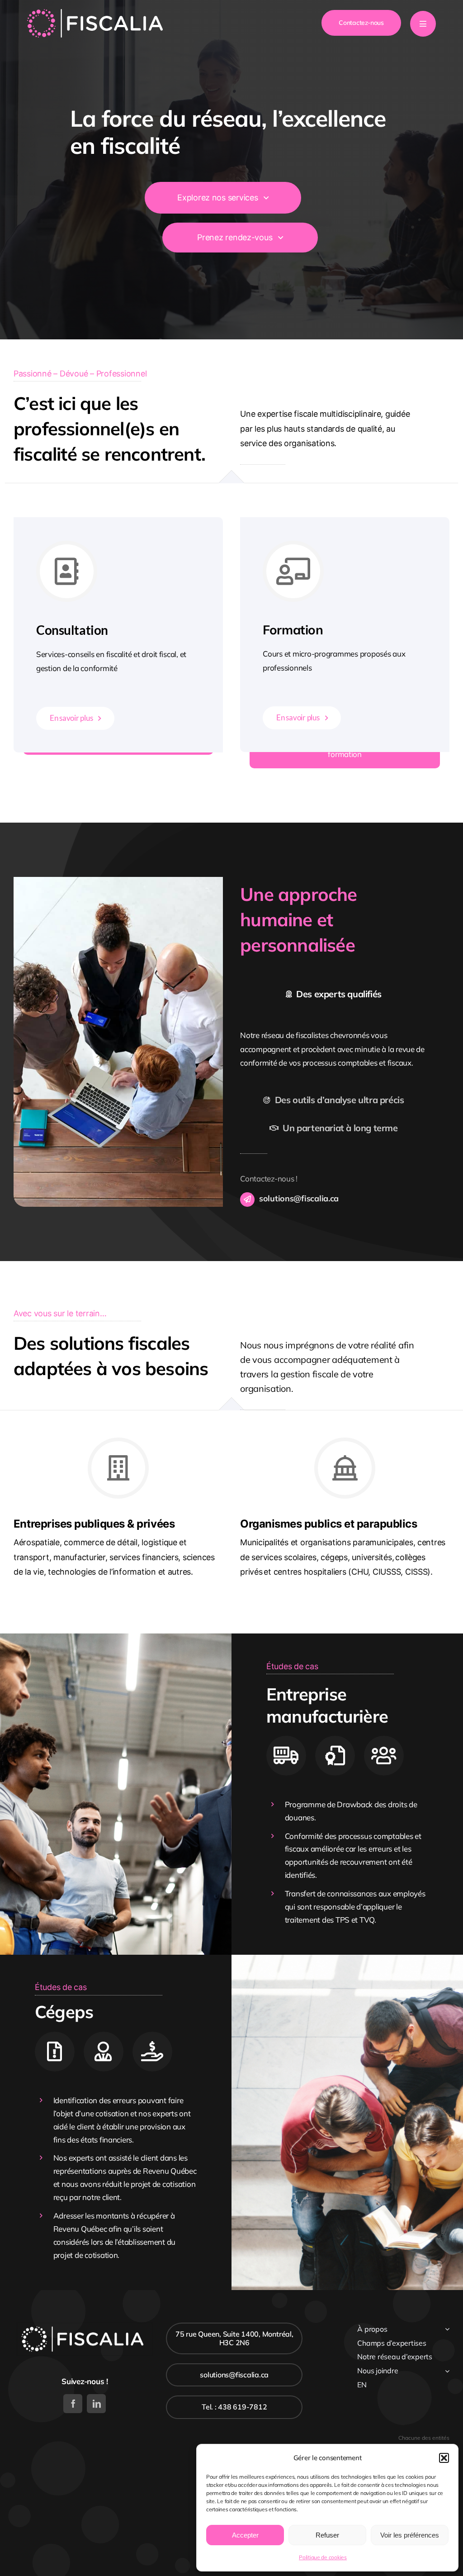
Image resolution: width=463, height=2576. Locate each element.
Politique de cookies (323, 2557)
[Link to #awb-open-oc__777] (423, 24)
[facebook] (73, 2404)
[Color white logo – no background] (95, 13)
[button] (444, 2458)
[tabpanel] (333, 1049)
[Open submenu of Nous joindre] (447, 2371)
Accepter (245, 2535)
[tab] (333, 994)
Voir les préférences (410, 2535)
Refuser (327, 2535)
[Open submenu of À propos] (447, 2329)
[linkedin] (96, 2404)
